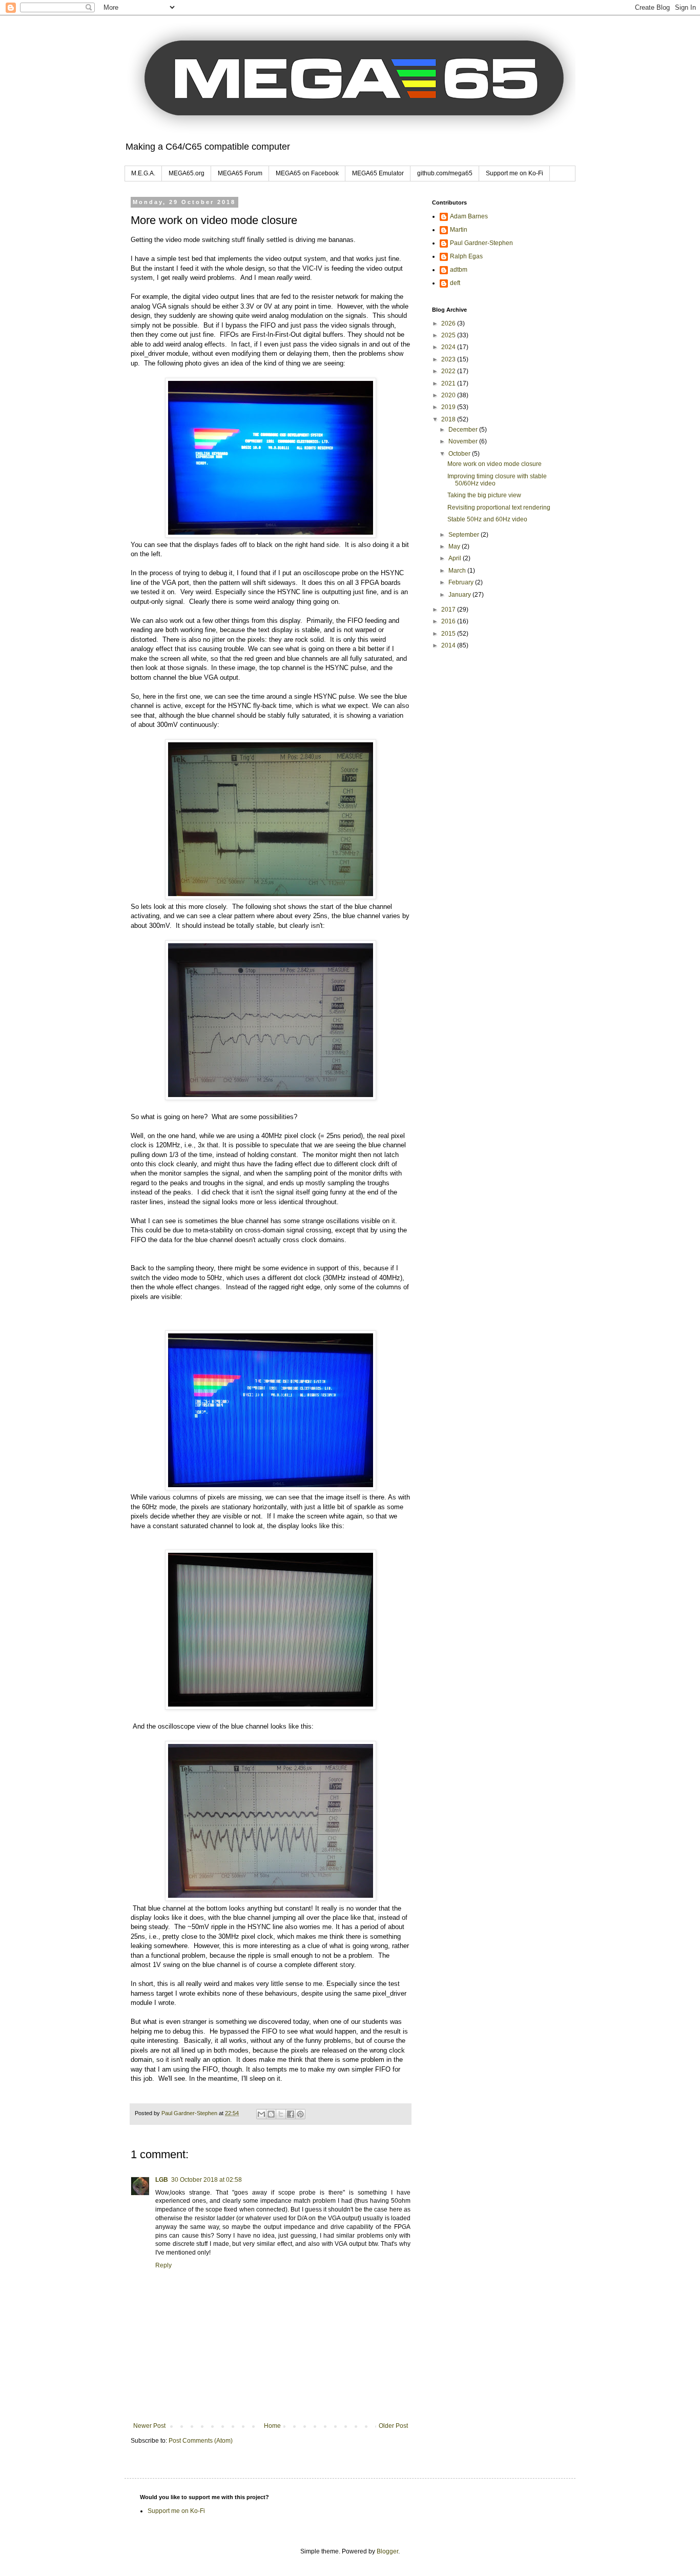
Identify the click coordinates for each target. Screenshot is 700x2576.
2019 (449, 407)
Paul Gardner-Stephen (481, 243)
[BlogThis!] (271, 2114)
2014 (449, 645)
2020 (449, 395)
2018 (449, 419)
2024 (449, 347)
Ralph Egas (466, 256)
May (455, 546)
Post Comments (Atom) (201, 2441)
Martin (459, 230)
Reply (163, 2265)
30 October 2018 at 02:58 (207, 2180)
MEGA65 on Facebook (307, 173)
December (464, 430)
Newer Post (149, 2426)
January (460, 595)
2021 (449, 383)
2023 (449, 359)
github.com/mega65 (445, 173)
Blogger (387, 2551)
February (462, 582)
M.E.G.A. (143, 173)
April (456, 558)
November (464, 441)
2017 (449, 610)
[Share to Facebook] (291, 2114)
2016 (449, 621)
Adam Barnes (469, 216)
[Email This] (261, 2114)
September (465, 535)
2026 (449, 323)
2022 (449, 371)
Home (272, 2426)
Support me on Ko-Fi (514, 173)
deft (455, 283)
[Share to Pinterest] (300, 2114)
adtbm (459, 270)
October (460, 454)
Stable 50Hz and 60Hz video (487, 519)
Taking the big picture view (484, 495)
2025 (449, 335)
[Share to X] (281, 2114)
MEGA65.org (187, 173)
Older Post (393, 2426)
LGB (162, 2180)
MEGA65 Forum (240, 173)
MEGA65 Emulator (378, 173)
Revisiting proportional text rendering (499, 508)
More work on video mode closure (495, 464)
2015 (449, 634)
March (458, 571)
